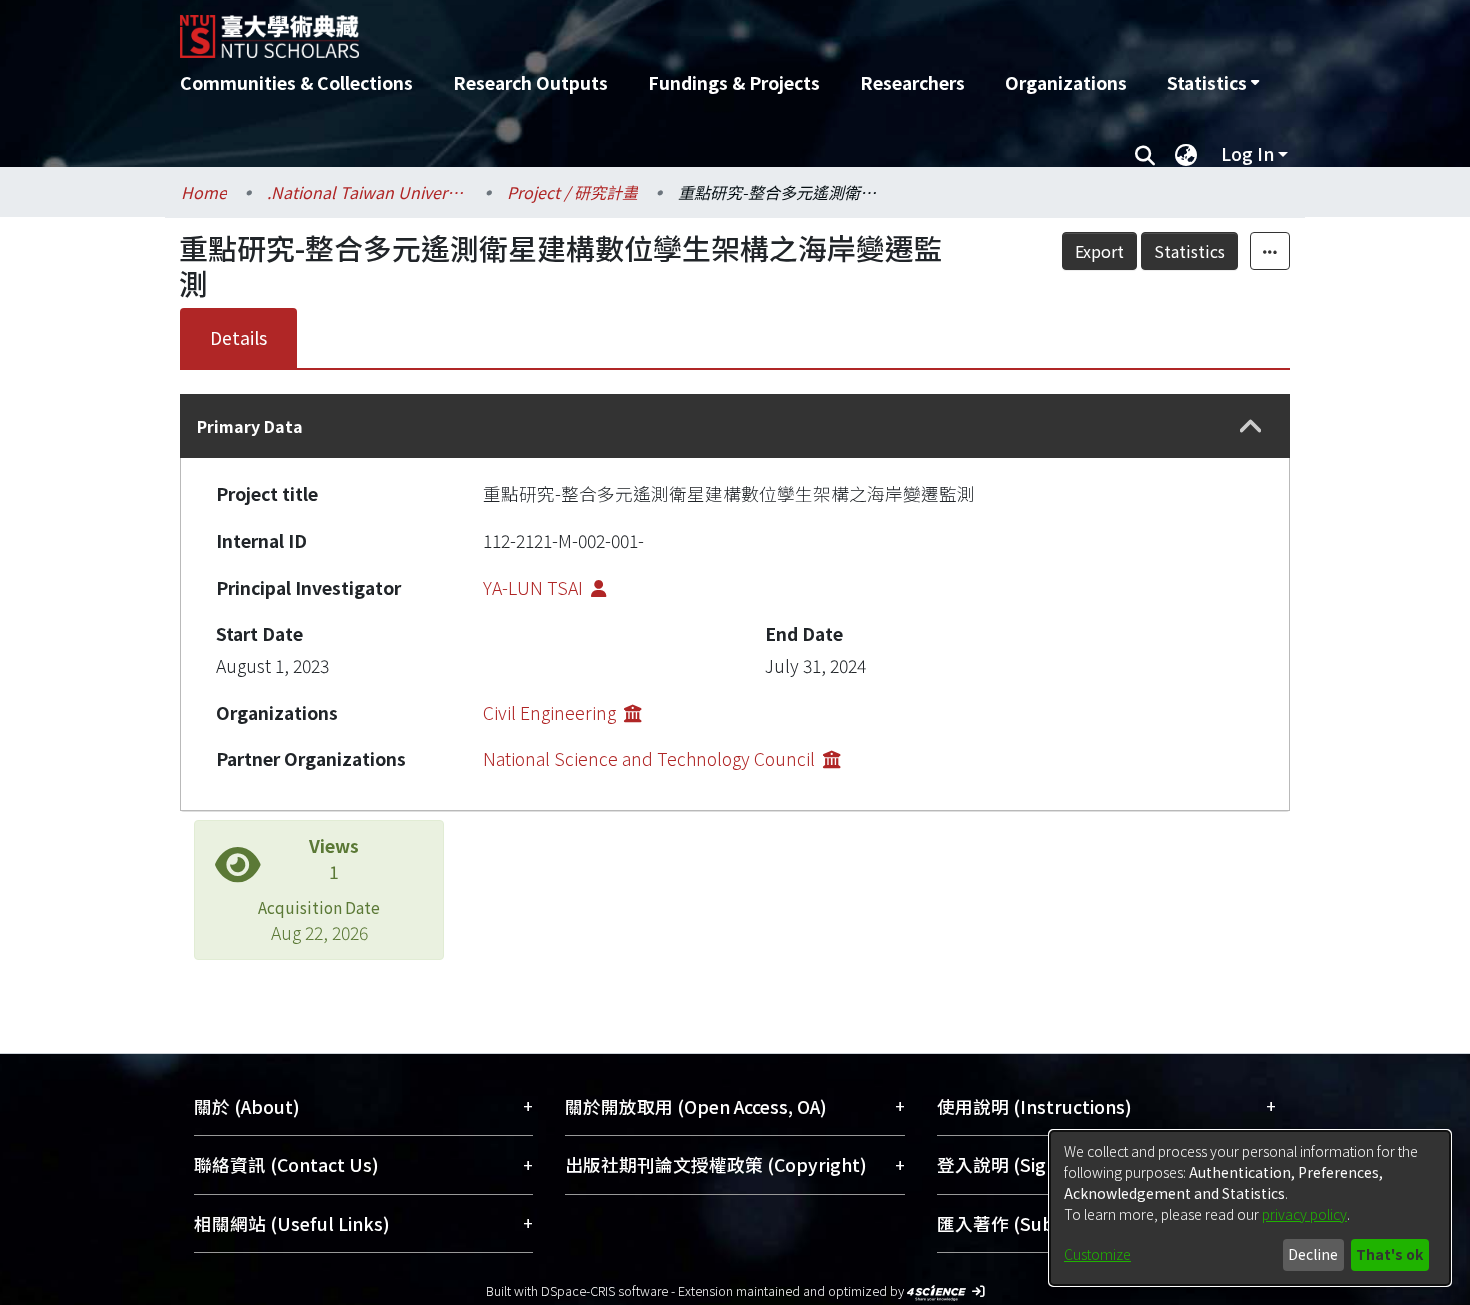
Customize (1097, 1254)
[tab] (735, 426)
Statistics (1189, 251)
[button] (1251, 426)
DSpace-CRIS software (604, 1290)
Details (238, 337)
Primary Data (250, 426)
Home (204, 192)
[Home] (627, 29)
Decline (1313, 1254)
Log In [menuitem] (1247, 153)
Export (1099, 251)
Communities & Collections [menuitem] (296, 82)
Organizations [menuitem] (1066, 82)
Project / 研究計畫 (572, 192)
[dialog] (1250, 1208)
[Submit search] (1144, 154)
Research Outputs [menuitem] (530, 82)
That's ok (1389, 1254)
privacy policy (1304, 1214)
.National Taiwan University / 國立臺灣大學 (367, 192)
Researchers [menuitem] (912, 82)
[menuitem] (1213, 83)
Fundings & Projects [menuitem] (734, 82)
